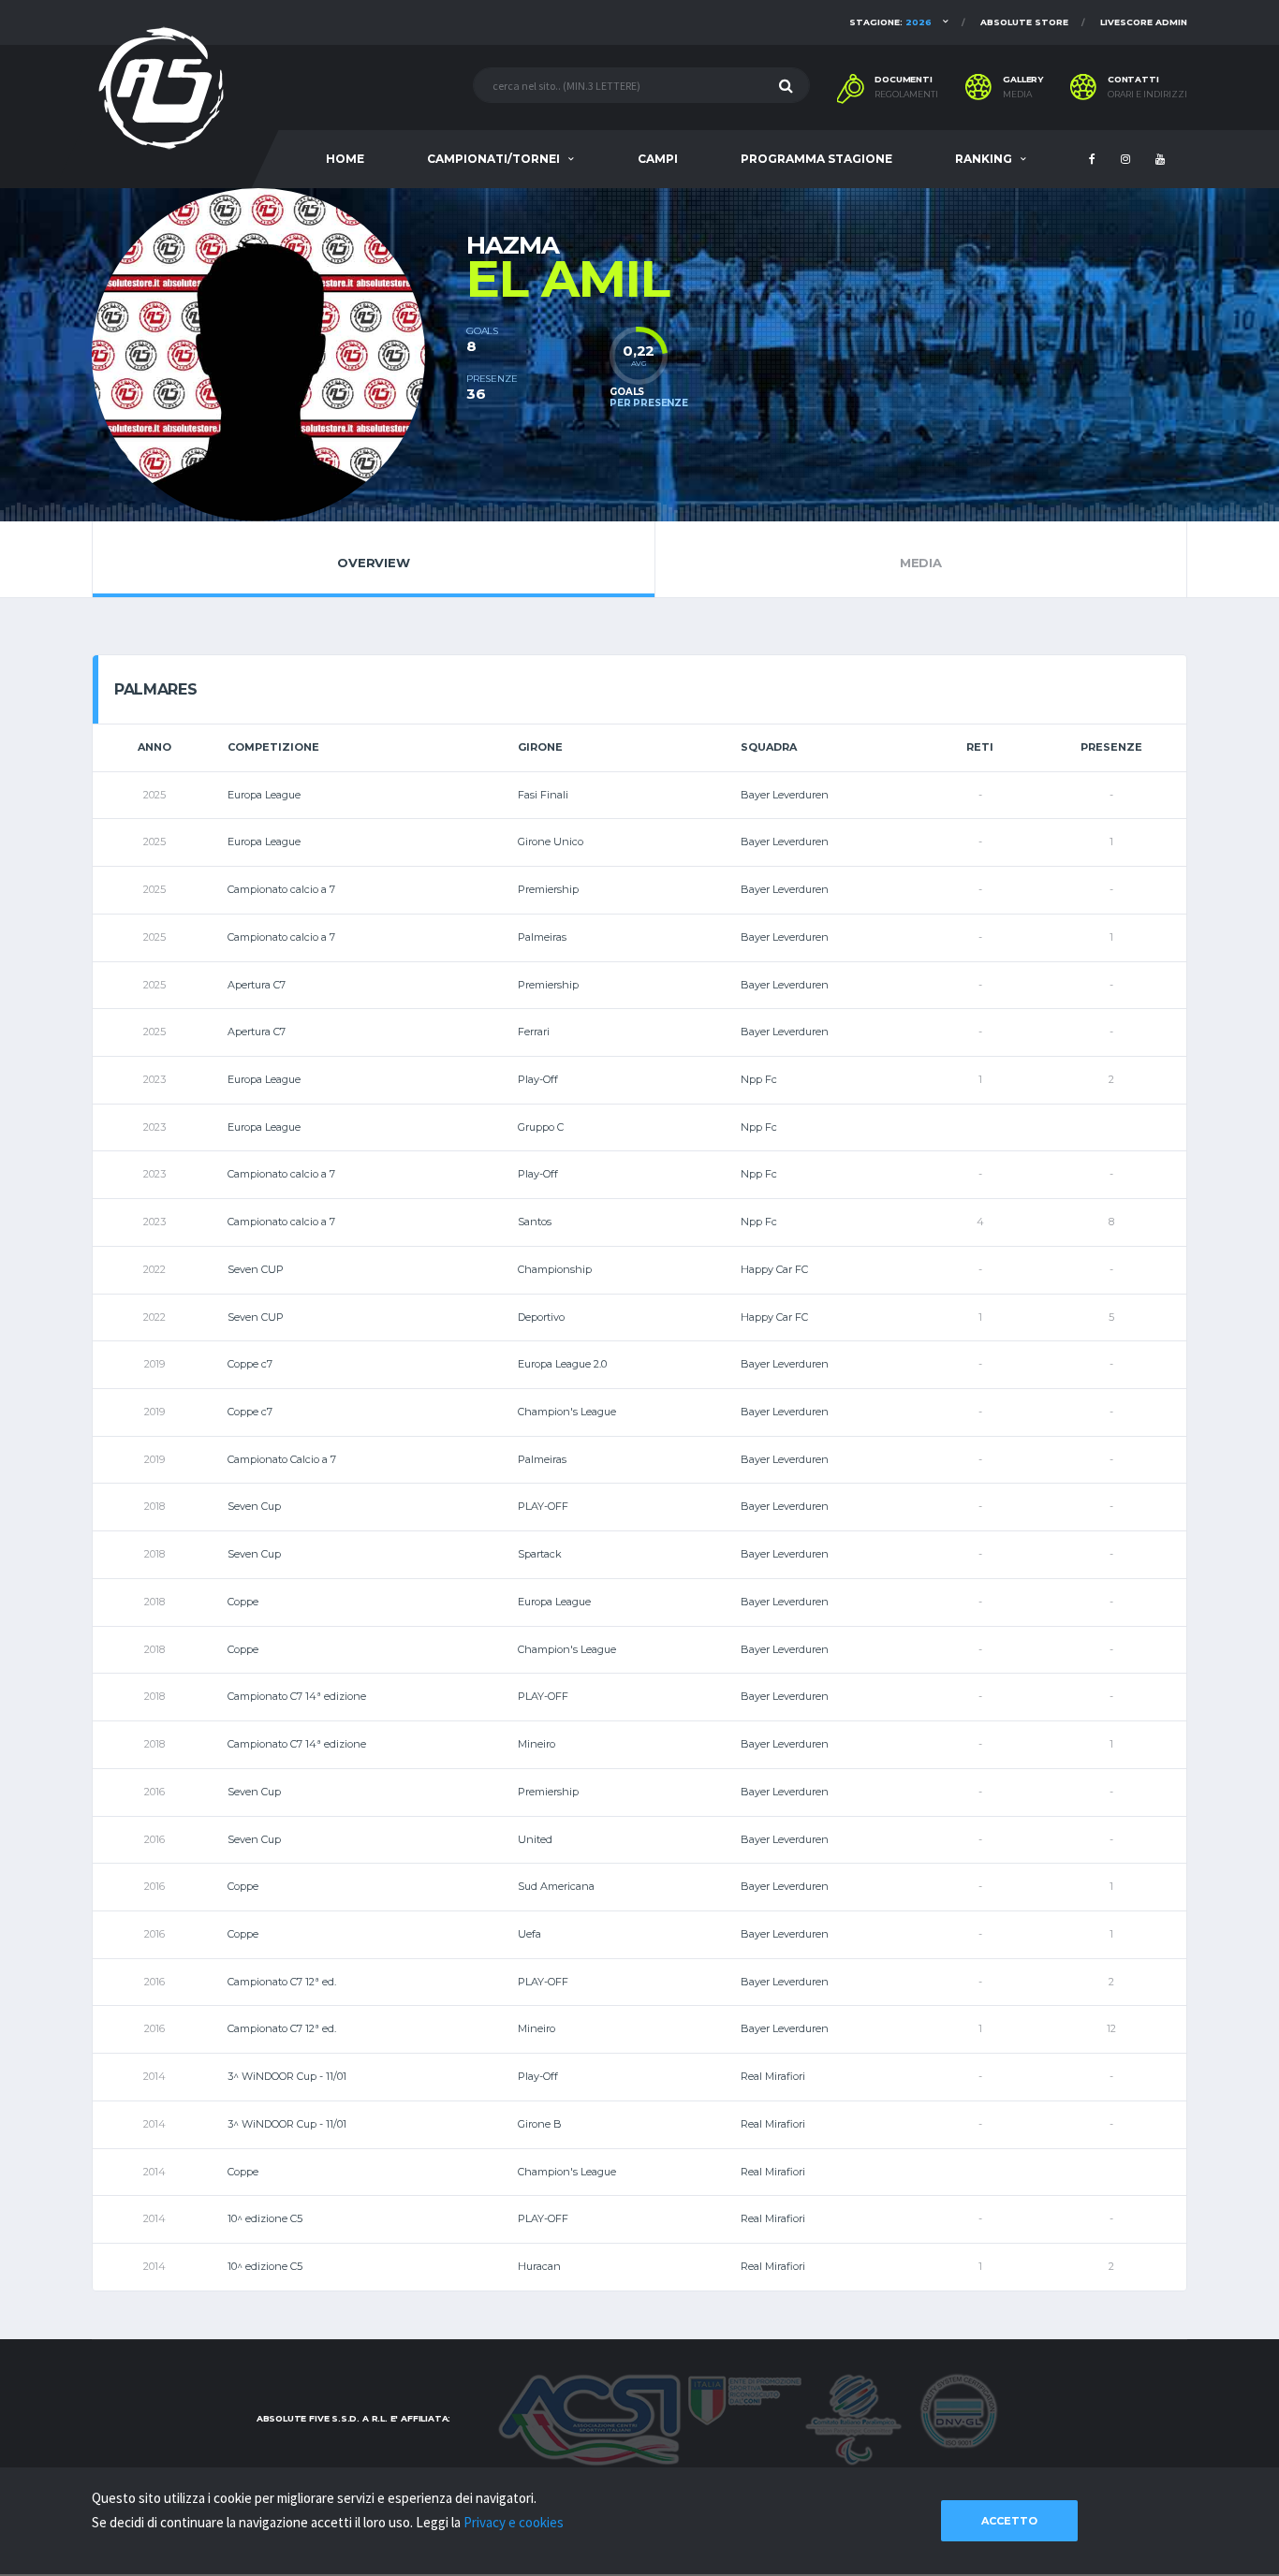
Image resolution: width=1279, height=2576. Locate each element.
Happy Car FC (774, 1269)
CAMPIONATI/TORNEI (493, 159)
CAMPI (658, 159)
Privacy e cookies (514, 2522)
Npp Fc (759, 1079)
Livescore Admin (1144, 22)
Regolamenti (906, 95)
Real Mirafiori (773, 2076)
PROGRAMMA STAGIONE (816, 159)
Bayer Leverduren (785, 795)
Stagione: (890, 22)
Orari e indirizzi (1147, 95)
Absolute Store (1024, 22)
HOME (345, 159)
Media (1017, 95)
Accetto (1009, 2521)
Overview (373, 563)
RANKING (984, 159)
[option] (279, 355)
